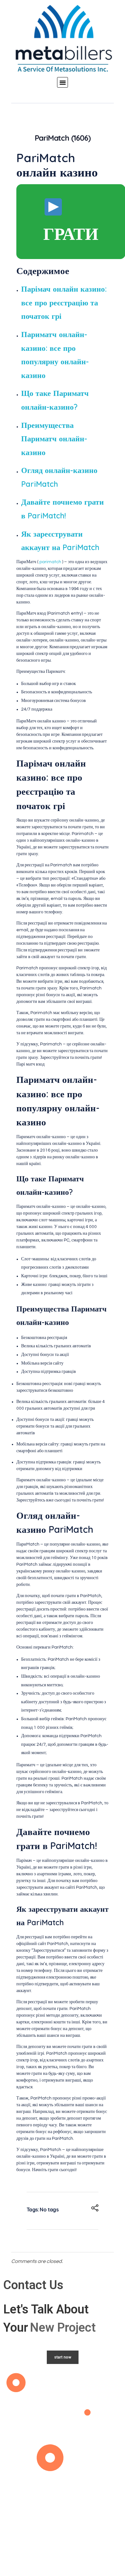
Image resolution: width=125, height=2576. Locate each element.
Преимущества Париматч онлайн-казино (54, 439)
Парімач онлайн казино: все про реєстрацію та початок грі (64, 302)
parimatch (50, 562)
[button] (63, 83)
